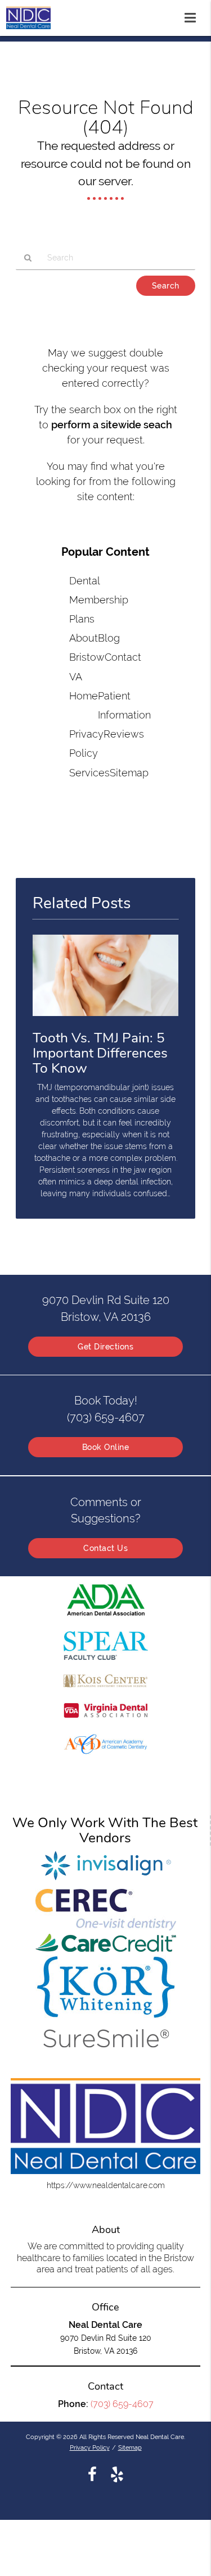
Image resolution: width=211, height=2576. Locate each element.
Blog (109, 638)
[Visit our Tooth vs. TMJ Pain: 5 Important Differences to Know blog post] (105, 1019)
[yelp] (117, 2474)
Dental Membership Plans (99, 600)
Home (84, 696)
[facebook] (92, 2474)
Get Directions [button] (105, 1347)
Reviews (124, 734)
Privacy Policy (90, 2447)
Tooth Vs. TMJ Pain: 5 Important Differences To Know (100, 1053)
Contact (123, 657)
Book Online (106, 1447)
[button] (194, 16)
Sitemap (129, 773)
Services (89, 773)
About (84, 638)
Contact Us (105, 1548)
